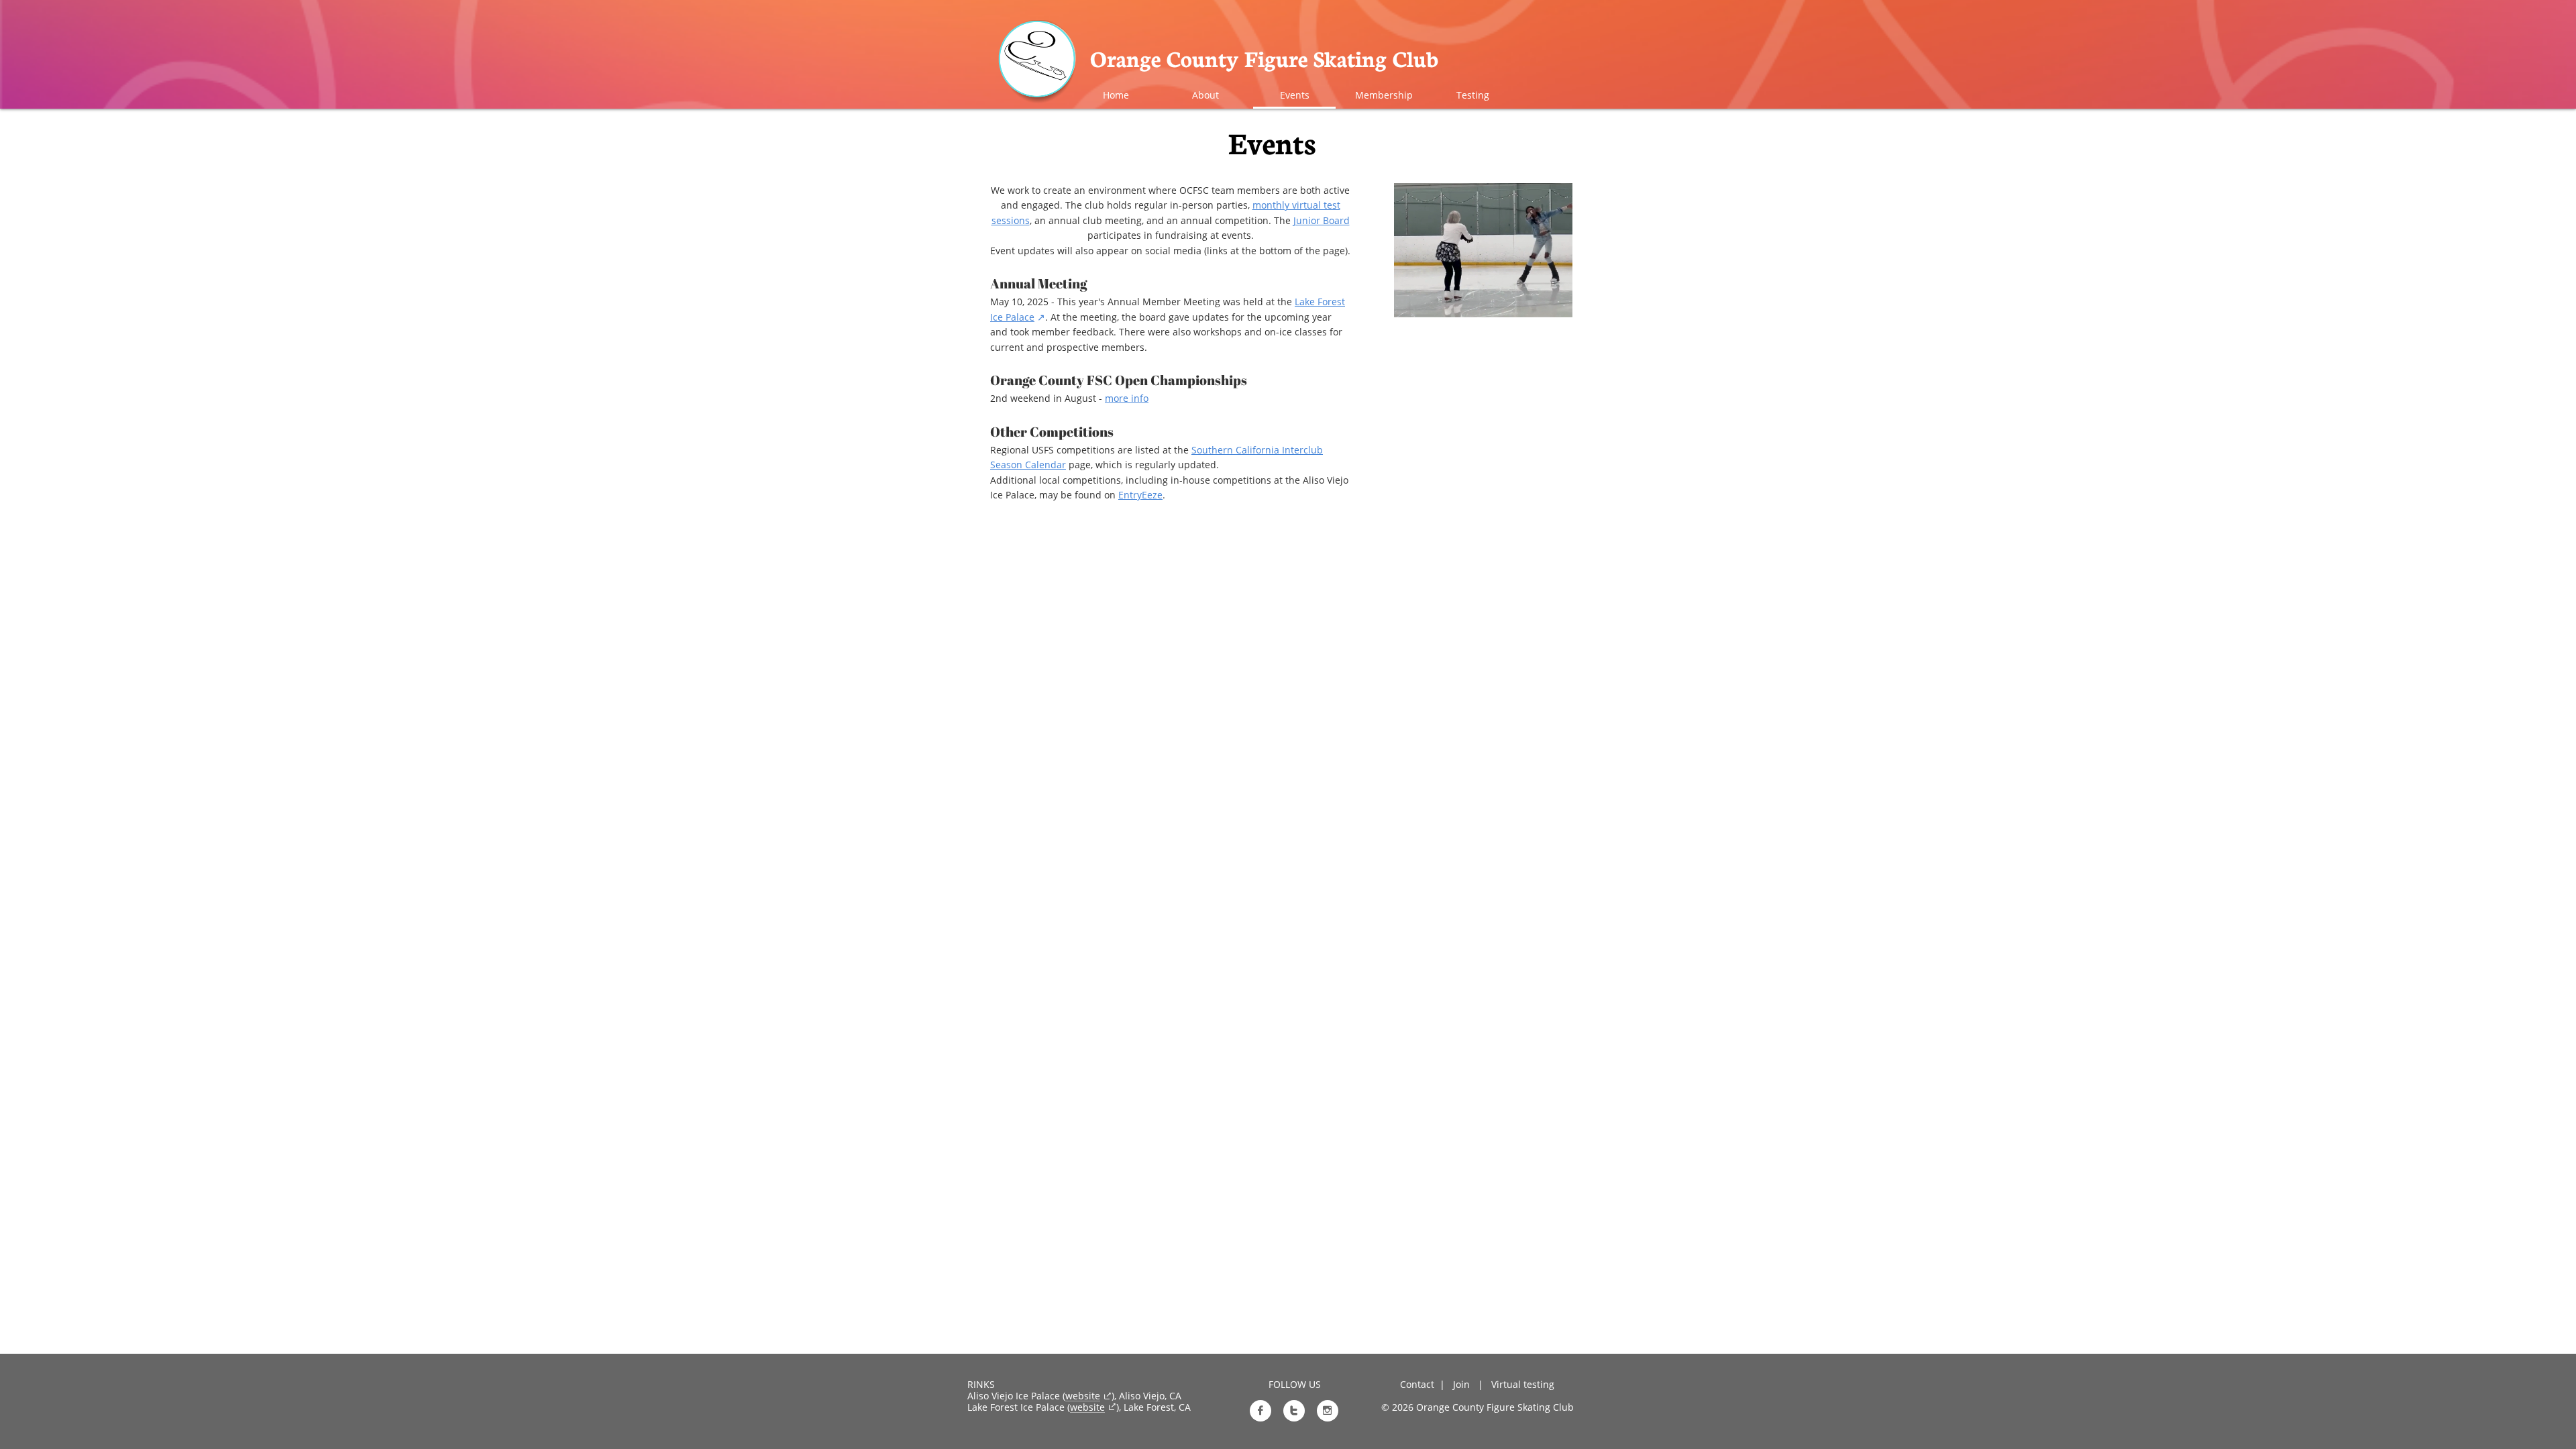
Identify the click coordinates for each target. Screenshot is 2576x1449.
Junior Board (1322, 220)
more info (1127, 398)
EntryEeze (1140, 495)
